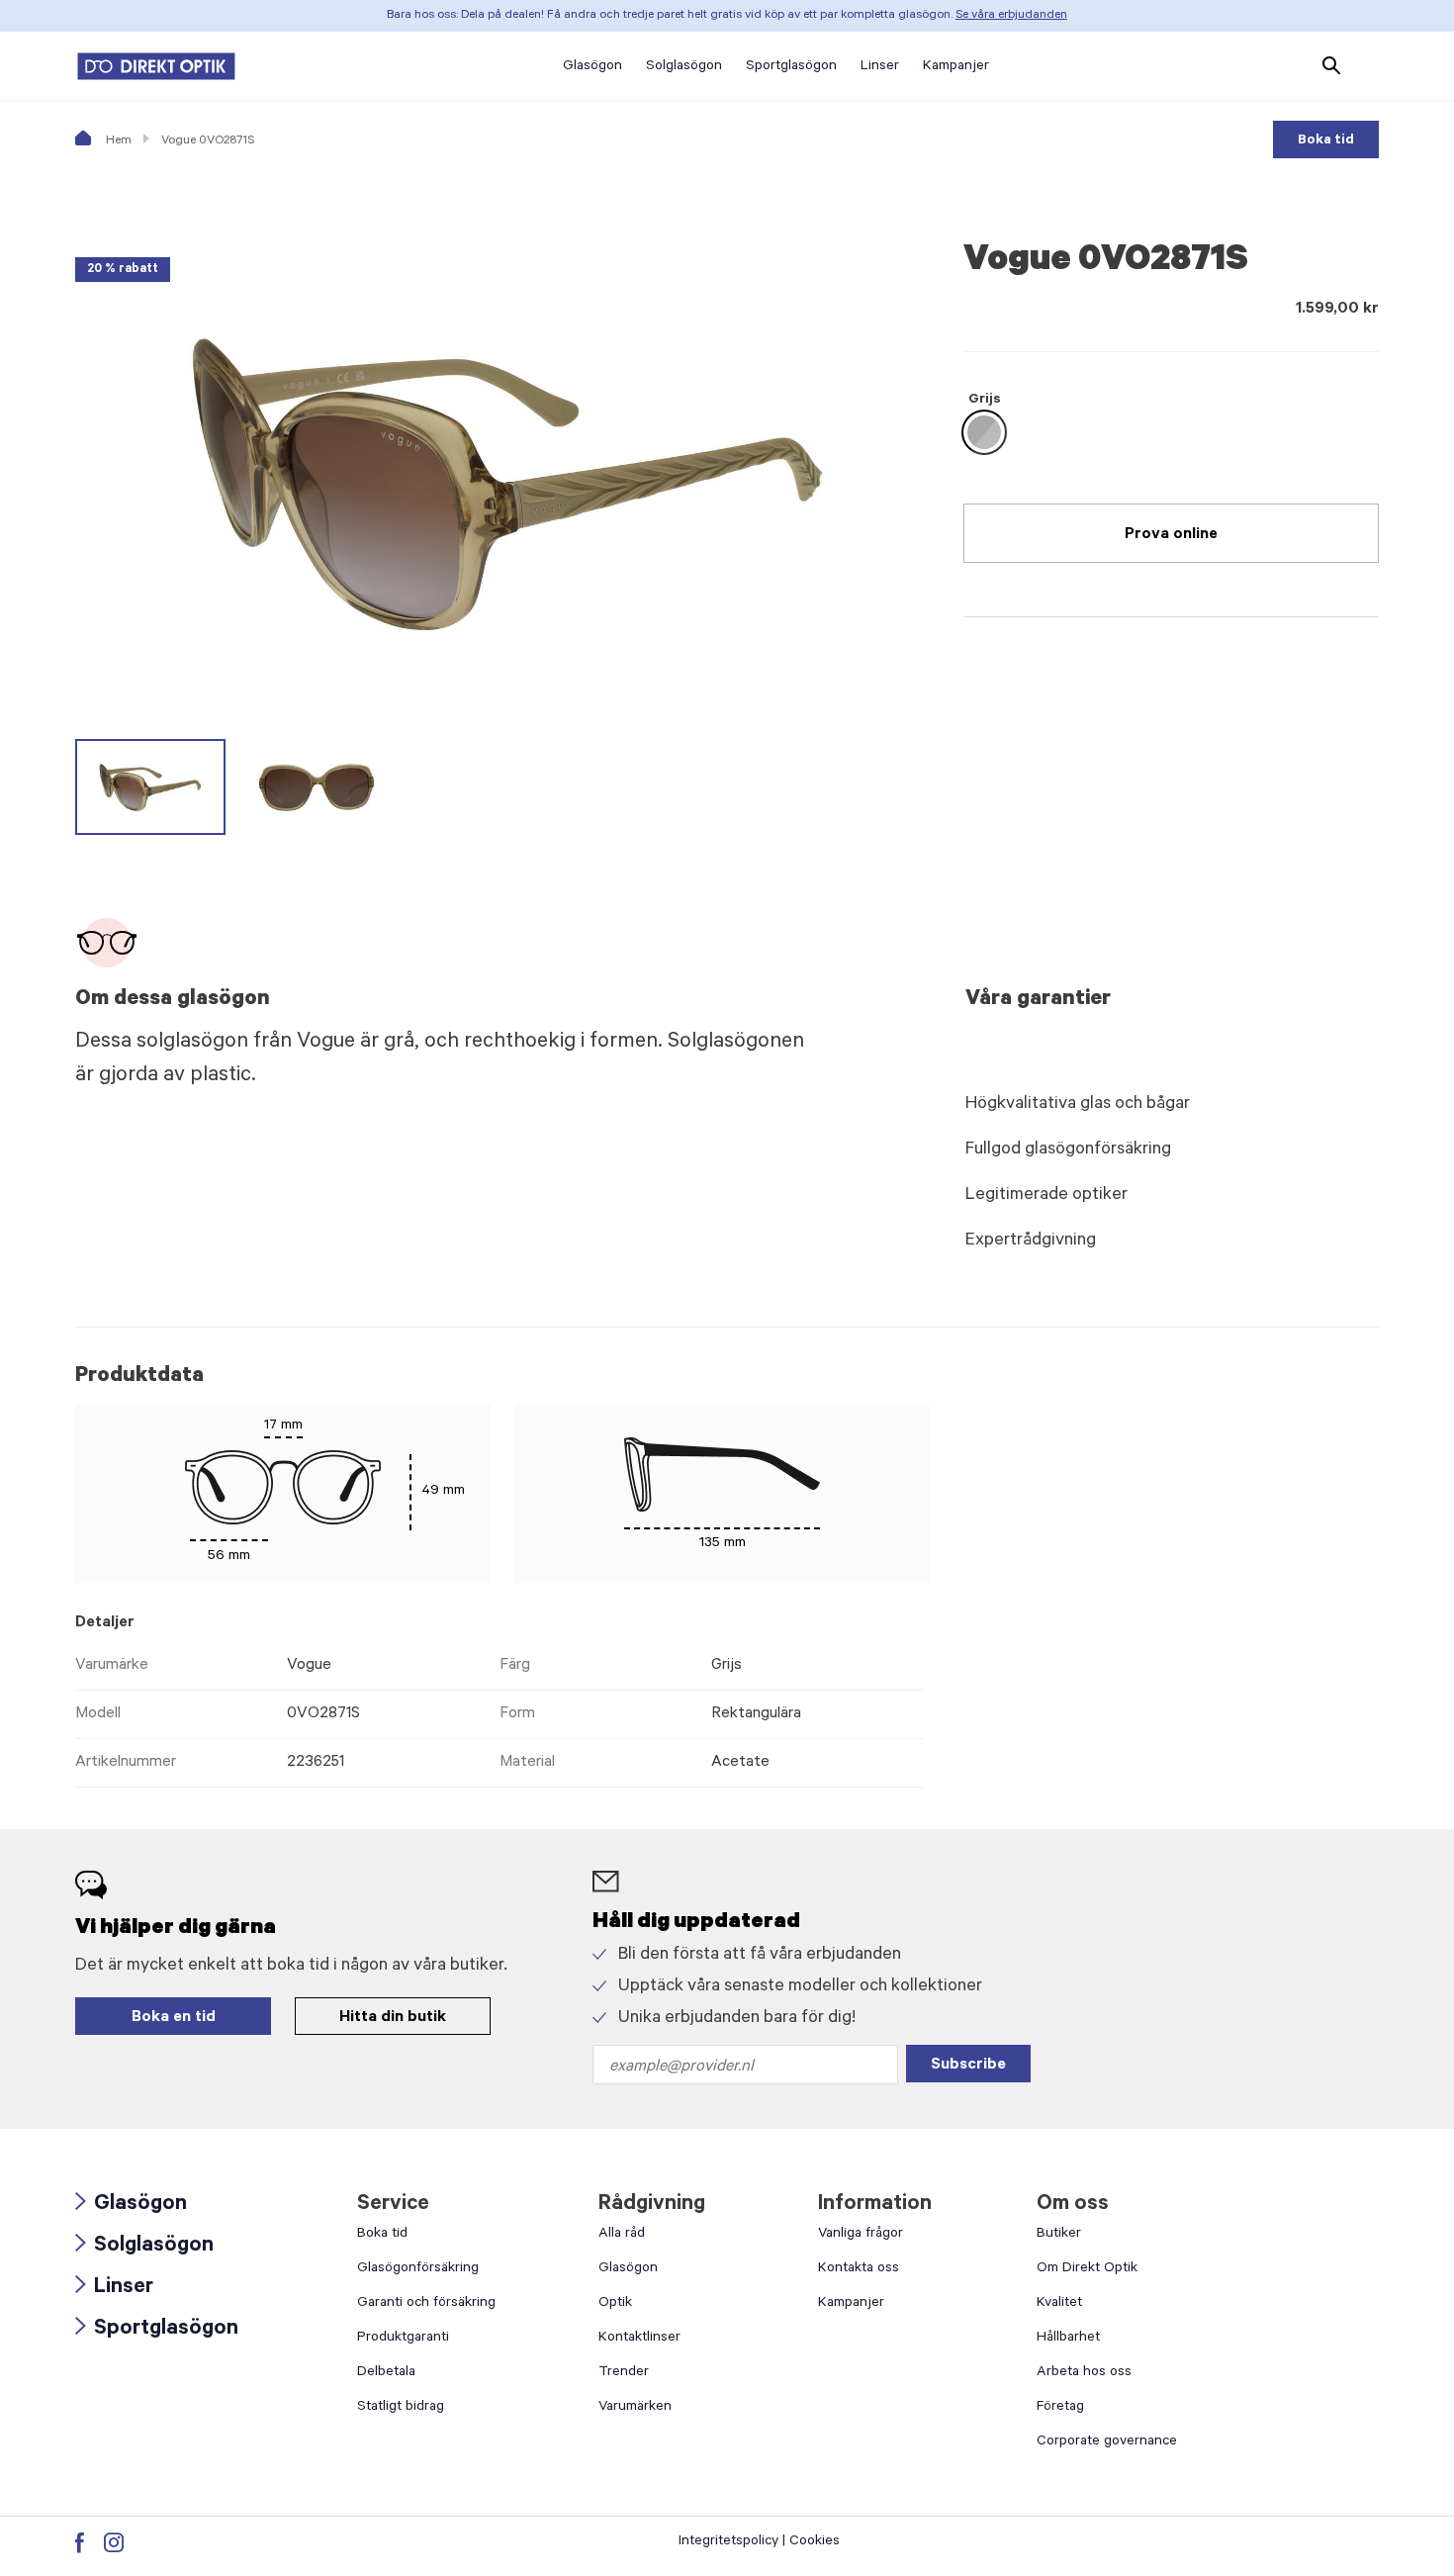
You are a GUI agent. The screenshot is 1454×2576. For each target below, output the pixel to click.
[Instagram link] (114, 2542)
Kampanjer (851, 2304)
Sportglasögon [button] (791, 67)
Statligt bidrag (401, 2408)
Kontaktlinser (639, 2339)
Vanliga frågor (861, 2235)
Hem (117, 141)
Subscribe (968, 2066)
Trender (624, 2373)
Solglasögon (144, 2247)
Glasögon (131, 2206)
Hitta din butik (393, 2018)
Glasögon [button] (592, 67)
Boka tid (1326, 141)
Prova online (1171, 535)
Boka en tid (174, 2018)
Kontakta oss (859, 2269)
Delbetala (386, 2373)
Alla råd (622, 2235)
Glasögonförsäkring (418, 2269)
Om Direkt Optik (1087, 2269)
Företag (1060, 2408)
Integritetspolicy (728, 2542)
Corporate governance (1107, 2442)
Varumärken (635, 2408)
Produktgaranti (403, 2339)
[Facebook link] (80, 2542)
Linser (114, 2289)
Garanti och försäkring (426, 2304)
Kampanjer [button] (956, 67)
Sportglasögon (157, 2330)
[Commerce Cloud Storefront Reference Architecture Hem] (156, 66)
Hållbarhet (1068, 2339)
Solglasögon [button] (684, 67)
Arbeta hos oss (1084, 2373)
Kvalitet (1059, 2304)
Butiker (1059, 2235)
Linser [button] (880, 67)
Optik (615, 2304)
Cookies (815, 2542)
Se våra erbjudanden (1011, 16)
